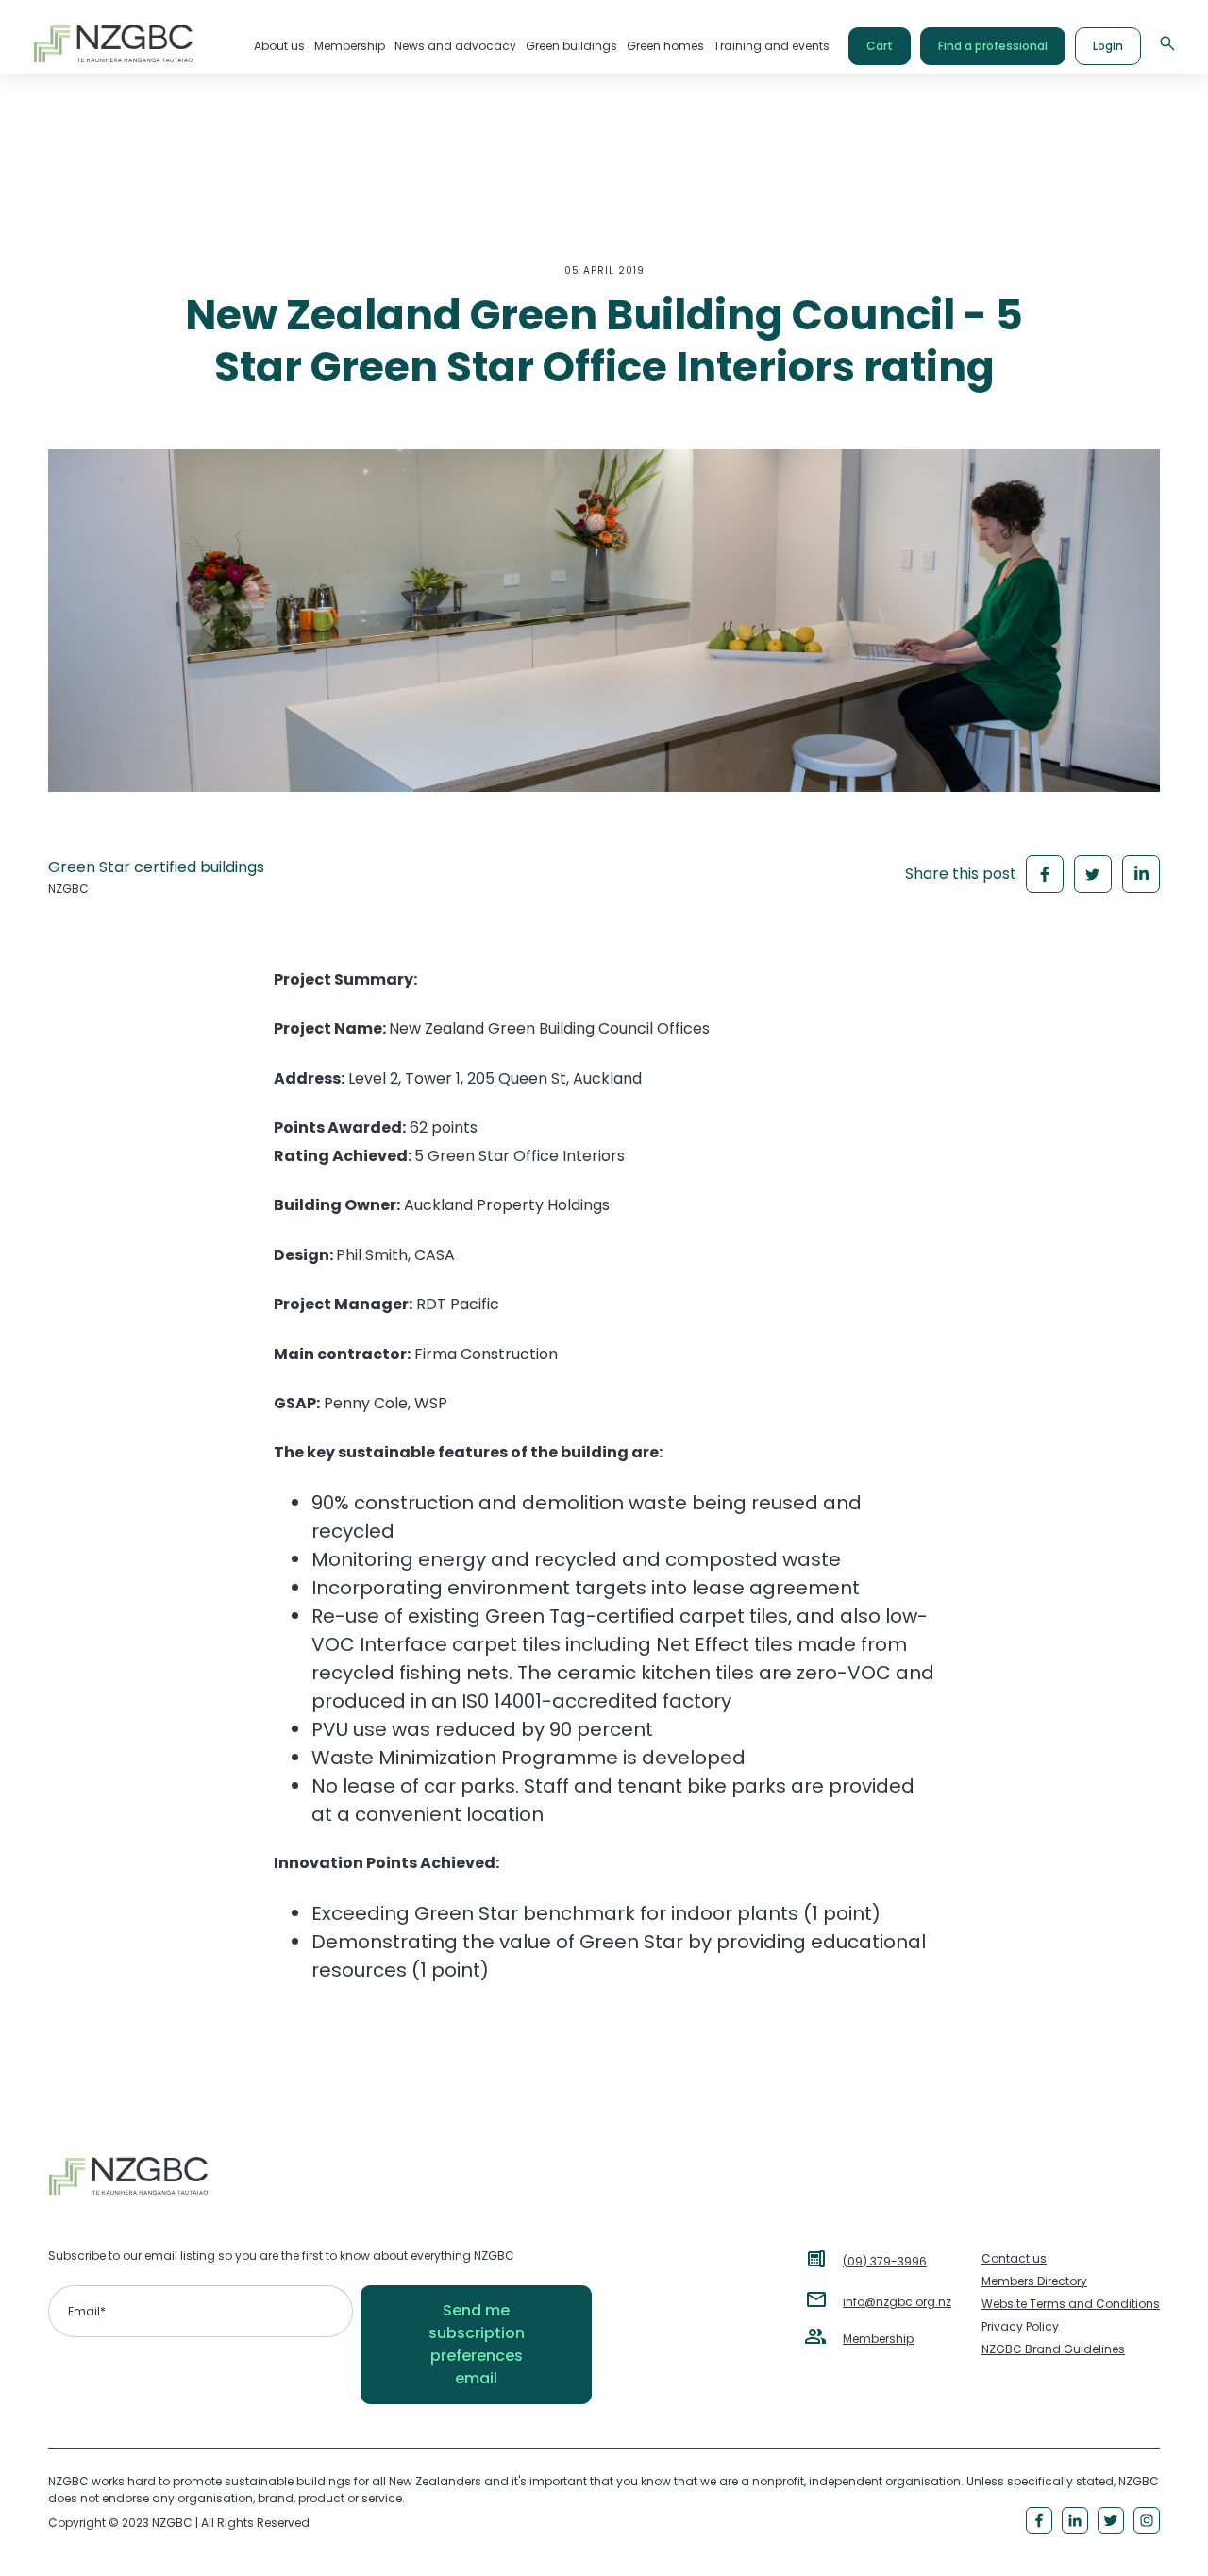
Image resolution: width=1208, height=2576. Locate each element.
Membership (878, 2339)
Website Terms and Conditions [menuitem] (1071, 2304)
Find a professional (993, 46)
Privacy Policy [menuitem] (1020, 2326)
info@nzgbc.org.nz (897, 2302)
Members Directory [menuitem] (1034, 2281)
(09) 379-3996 (885, 2261)
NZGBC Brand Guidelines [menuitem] (1053, 2349)
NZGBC (68, 889)
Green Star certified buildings (156, 867)
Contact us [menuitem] (1014, 2258)
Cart (880, 46)
